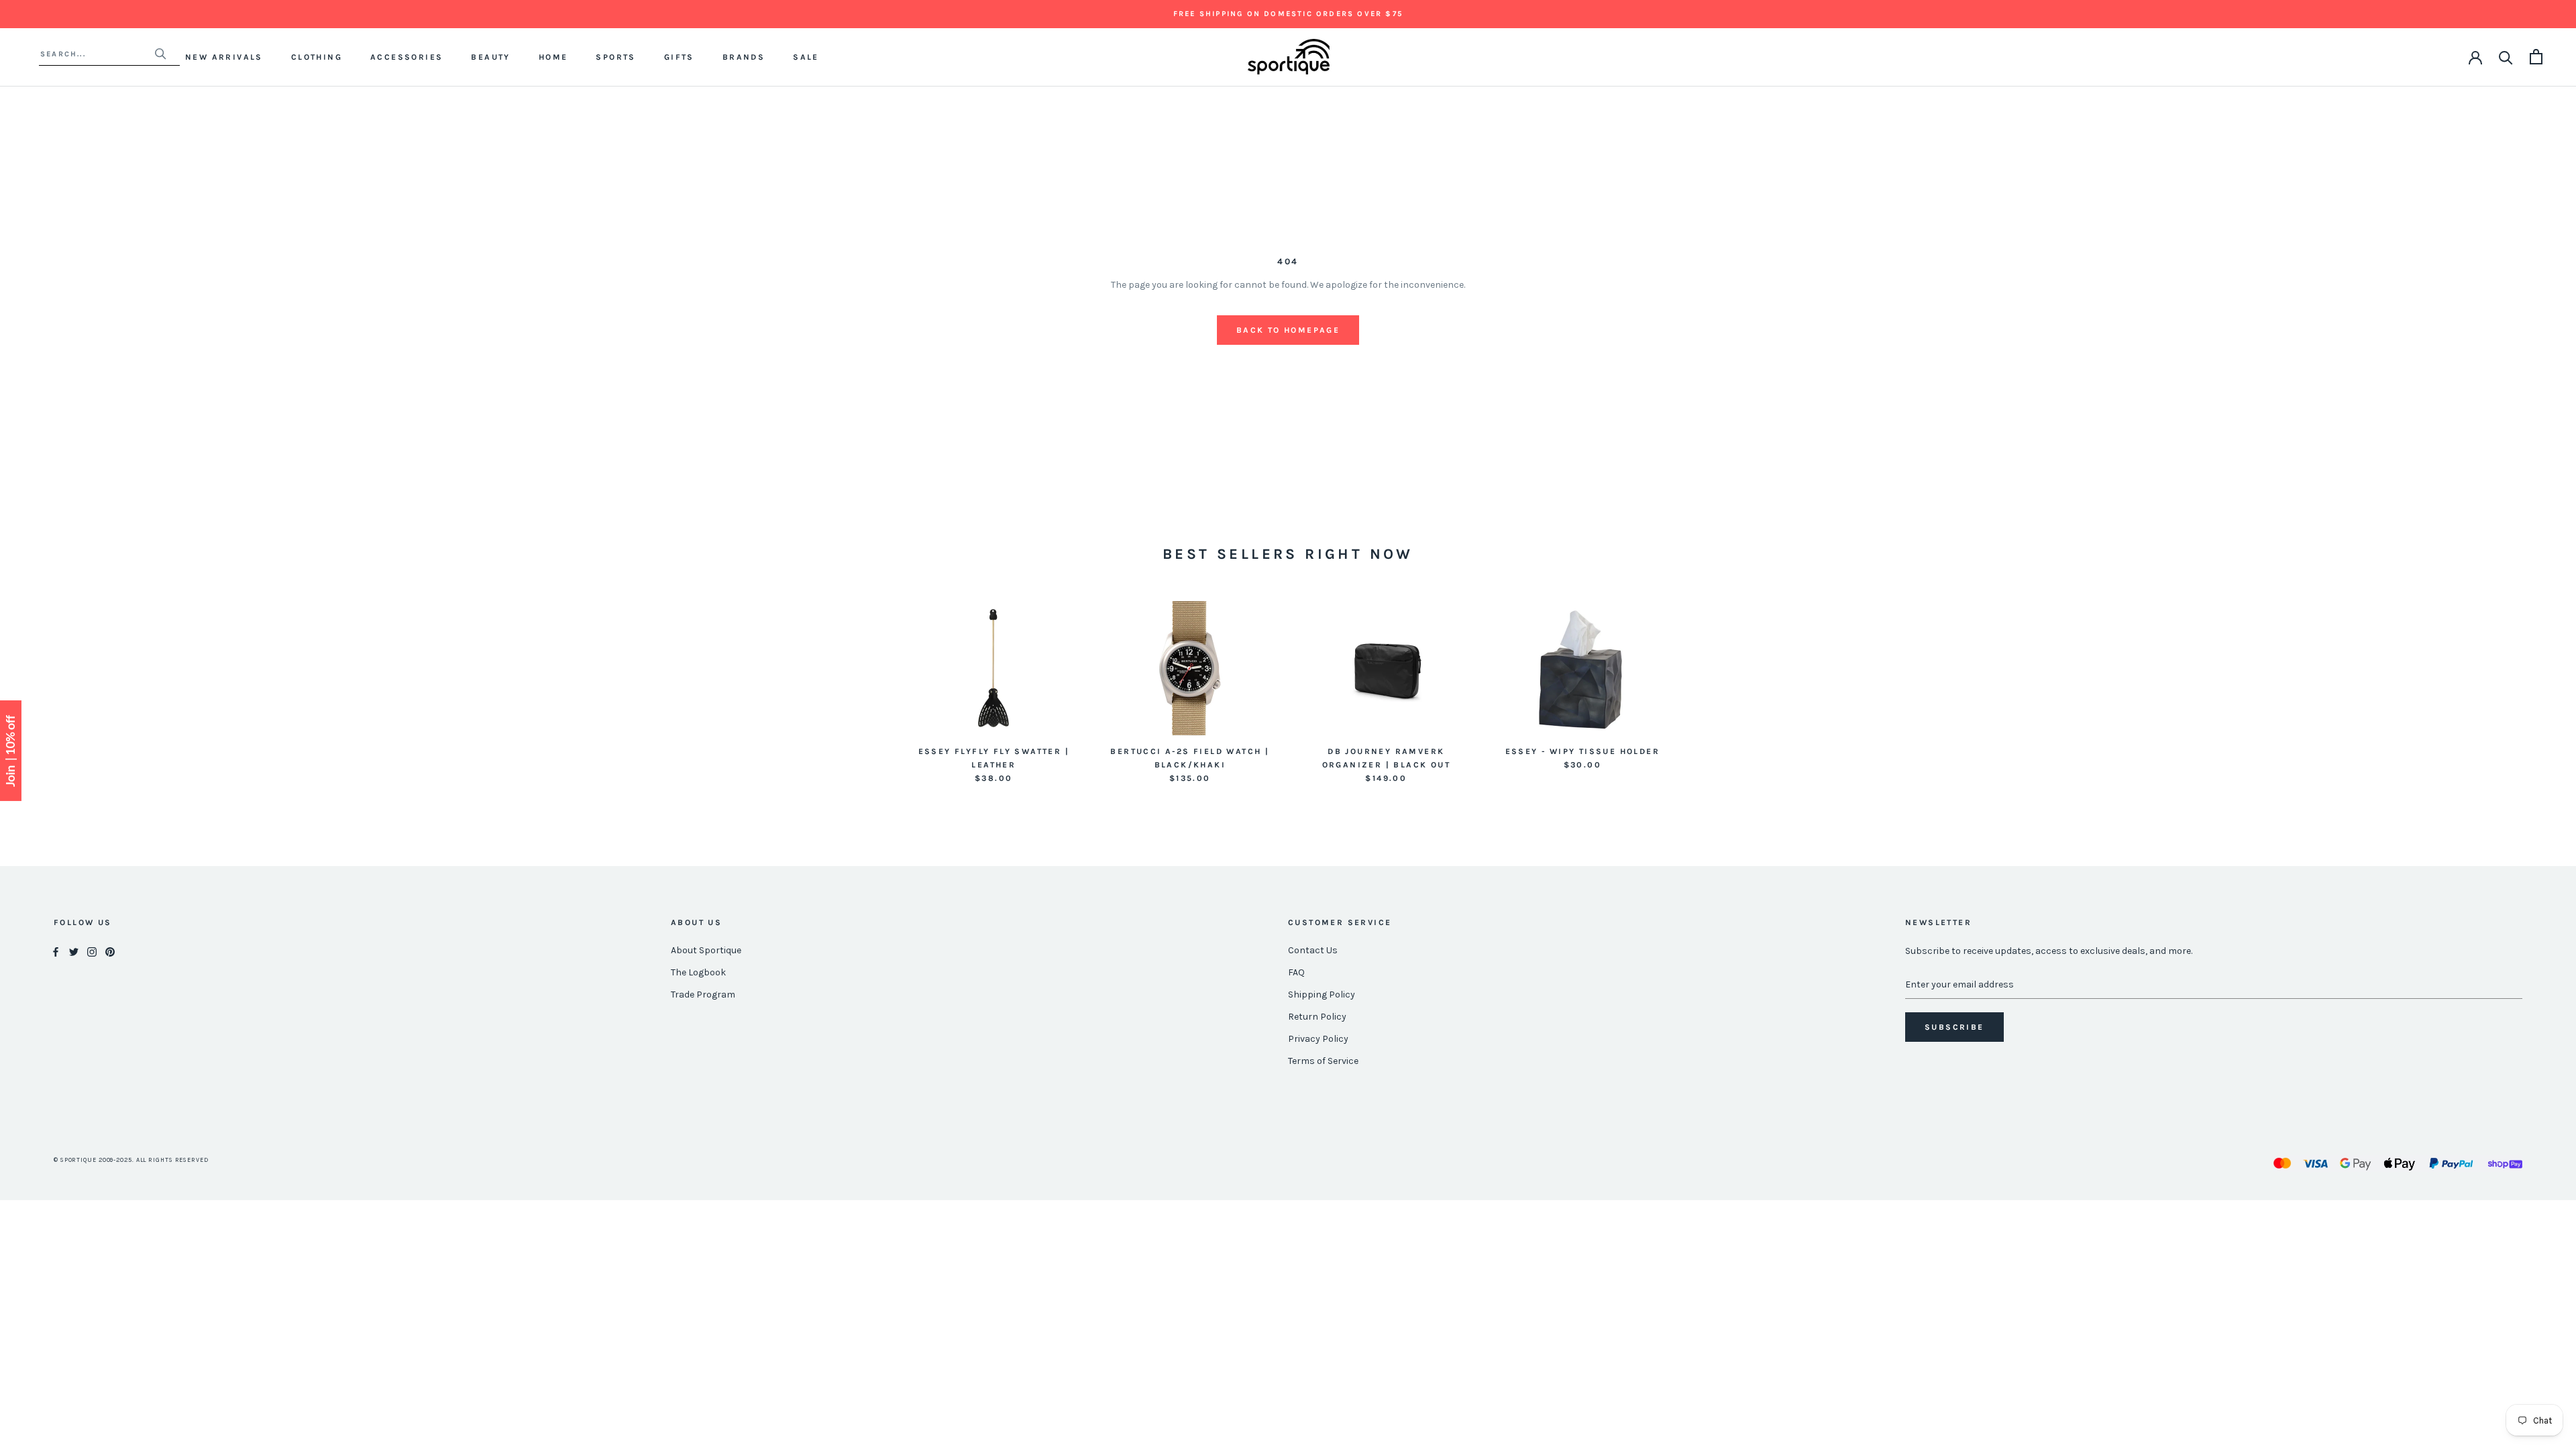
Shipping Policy (1322, 995)
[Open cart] (2536, 57)
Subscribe (1954, 1027)
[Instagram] (92, 951)
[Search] (2506, 57)
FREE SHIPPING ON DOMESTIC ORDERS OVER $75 (1288, 14)
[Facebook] (56, 951)
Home (553, 57)
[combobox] (97, 54)
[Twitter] (74, 951)
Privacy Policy (1318, 1039)
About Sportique (706, 950)
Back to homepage (1288, 330)
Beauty (490, 57)
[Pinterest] (110, 951)
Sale (806, 57)
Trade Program (703, 995)
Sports (615, 57)
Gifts (679, 57)
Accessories (407, 57)
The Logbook (698, 972)
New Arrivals (224, 57)
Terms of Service (1323, 1061)
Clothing (317, 57)
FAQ (1296, 972)
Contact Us (1313, 950)
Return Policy (1317, 1017)
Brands (744, 57)
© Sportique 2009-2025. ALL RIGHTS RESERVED (131, 1160)
